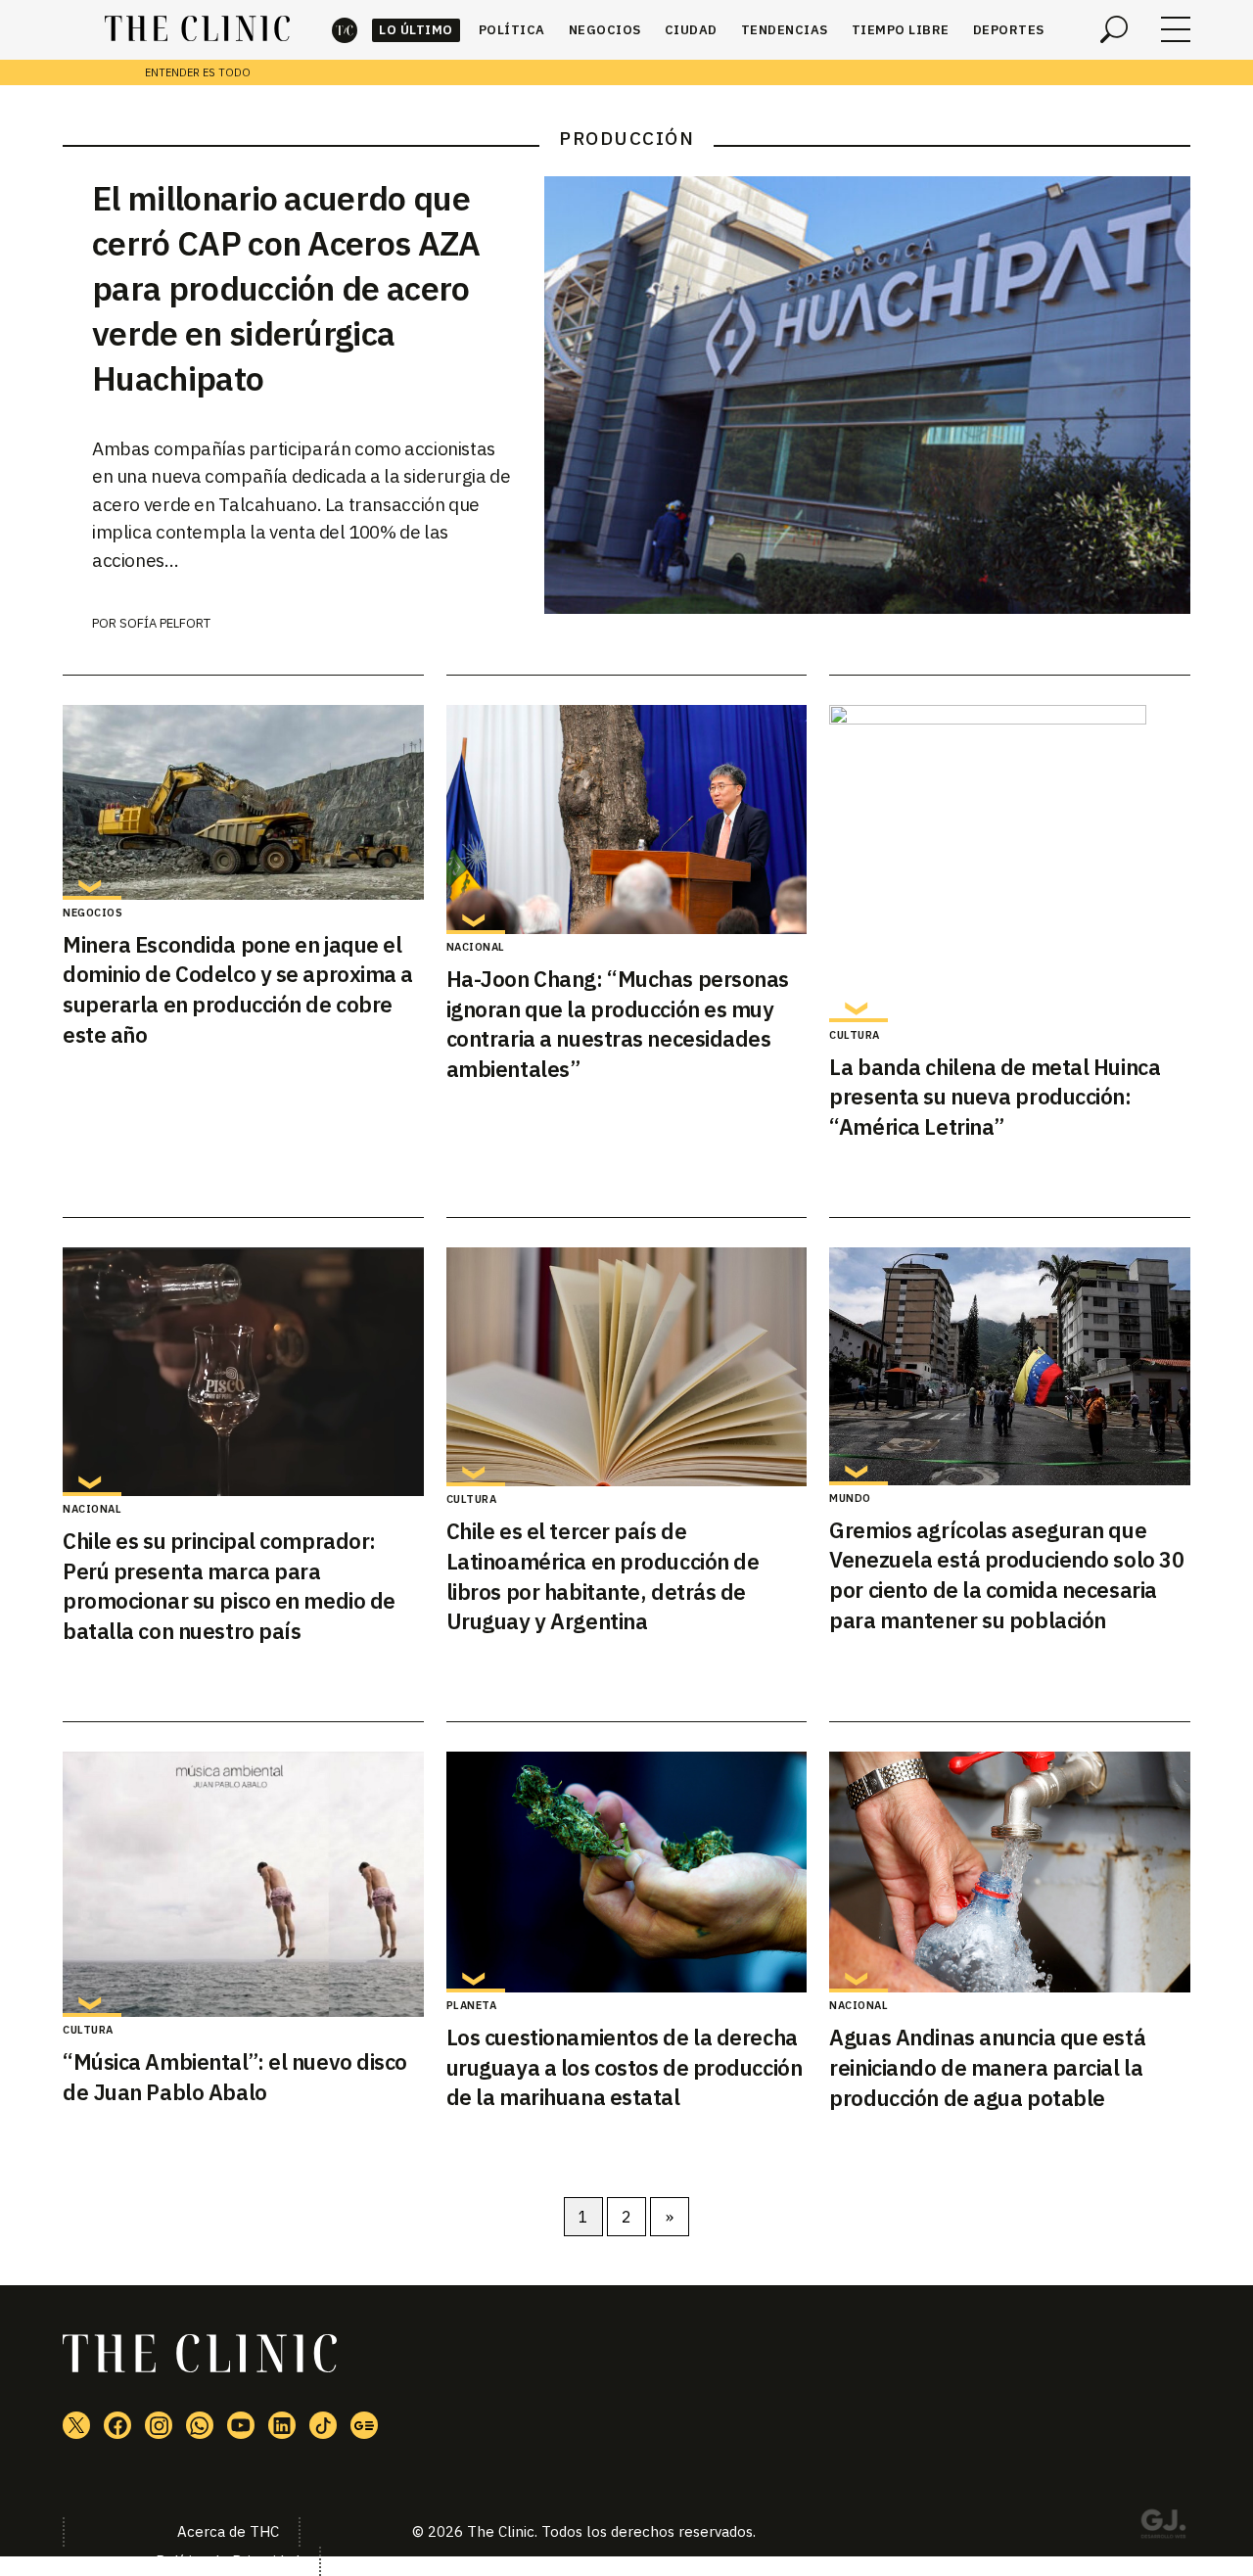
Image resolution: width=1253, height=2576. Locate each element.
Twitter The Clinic (76, 2425)
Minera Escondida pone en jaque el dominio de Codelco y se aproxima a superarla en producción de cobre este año (238, 989)
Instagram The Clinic (159, 2425)
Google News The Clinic (364, 2425)
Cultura (855, 1035)
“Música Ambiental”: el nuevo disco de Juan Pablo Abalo (235, 2077)
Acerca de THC (228, 2531)
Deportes (1009, 30)
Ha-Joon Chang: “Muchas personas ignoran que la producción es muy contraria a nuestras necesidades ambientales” (618, 1024)
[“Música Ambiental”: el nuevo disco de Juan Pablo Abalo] (243, 1884)
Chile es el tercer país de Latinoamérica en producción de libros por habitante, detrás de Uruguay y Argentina (603, 1576)
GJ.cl (1163, 2527)
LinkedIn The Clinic (282, 2425)
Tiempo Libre (901, 30)
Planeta (472, 2005)
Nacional (476, 947)
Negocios (605, 30)
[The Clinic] (197, 29)
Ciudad (691, 30)
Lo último (416, 30)
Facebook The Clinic (117, 2425)
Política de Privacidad (228, 2561)
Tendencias (785, 30)
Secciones (1176, 29)
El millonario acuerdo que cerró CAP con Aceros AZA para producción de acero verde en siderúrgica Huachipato (286, 288)
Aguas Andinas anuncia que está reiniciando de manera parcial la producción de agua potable (987, 2067)
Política (512, 30)
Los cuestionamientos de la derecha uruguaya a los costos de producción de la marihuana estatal (625, 2067)
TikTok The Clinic (323, 2425)
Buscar (1114, 29)
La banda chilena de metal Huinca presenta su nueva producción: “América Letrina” (995, 1097)
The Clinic (345, 30)
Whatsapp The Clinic (200, 2425)
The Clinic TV (241, 2425)
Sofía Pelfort (165, 623)
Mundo (850, 1498)
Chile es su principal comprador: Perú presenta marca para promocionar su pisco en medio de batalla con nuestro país (229, 1586)
